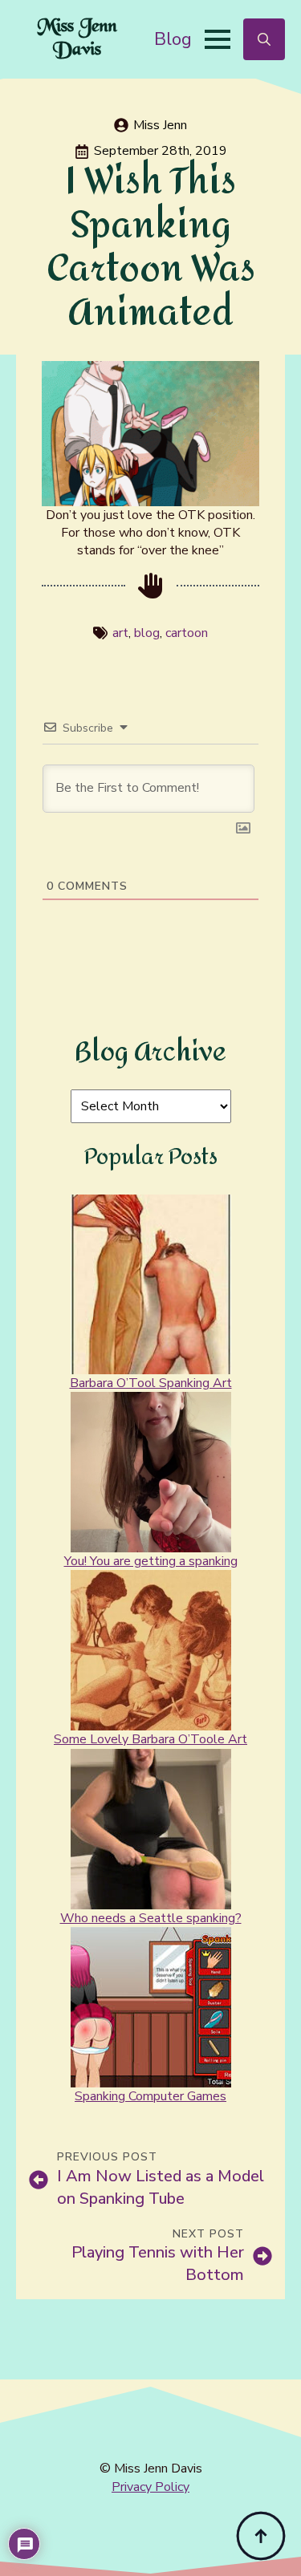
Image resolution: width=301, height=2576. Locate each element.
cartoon (187, 633)
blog (147, 633)
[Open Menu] (218, 39)
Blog (173, 39)
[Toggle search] (264, 39)
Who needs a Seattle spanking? (151, 1918)
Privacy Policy (150, 2487)
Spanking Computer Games (150, 2096)
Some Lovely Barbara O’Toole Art (150, 1739)
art (120, 633)
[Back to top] (261, 2536)
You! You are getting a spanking (151, 1561)
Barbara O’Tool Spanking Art (151, 1383)
